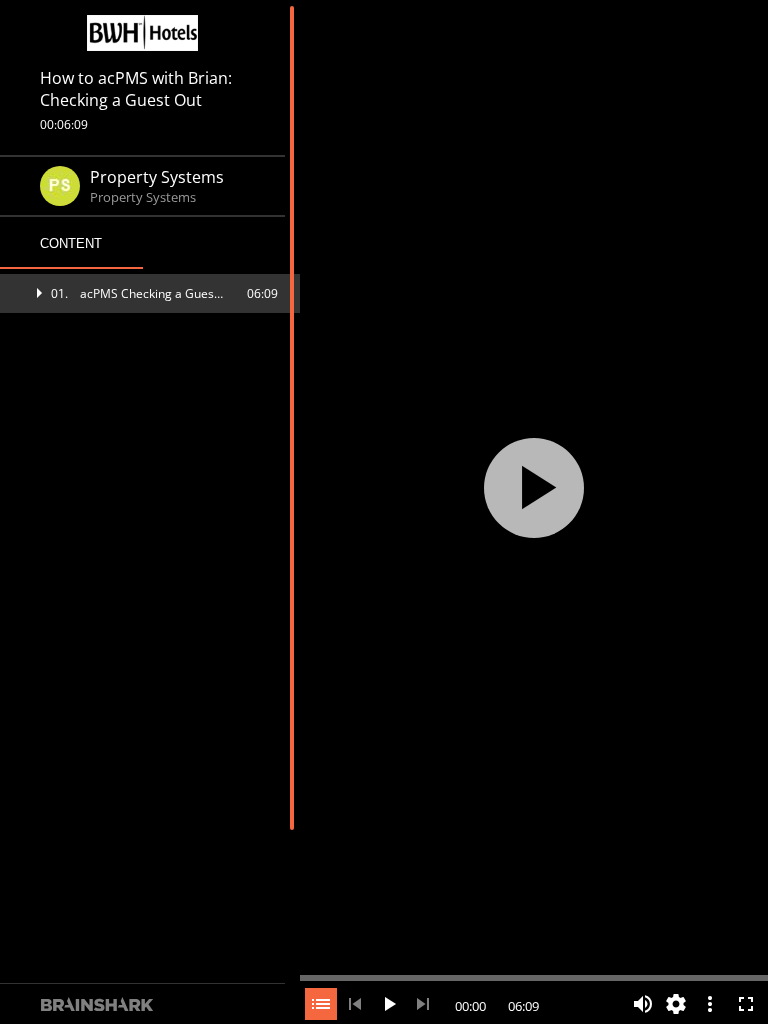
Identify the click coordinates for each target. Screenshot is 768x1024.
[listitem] (150, 293)
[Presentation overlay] (534, 487)
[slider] (534, 976)
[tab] (71, 244)
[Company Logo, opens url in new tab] (143, 33)
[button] (150, 293)
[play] (534, 488)
